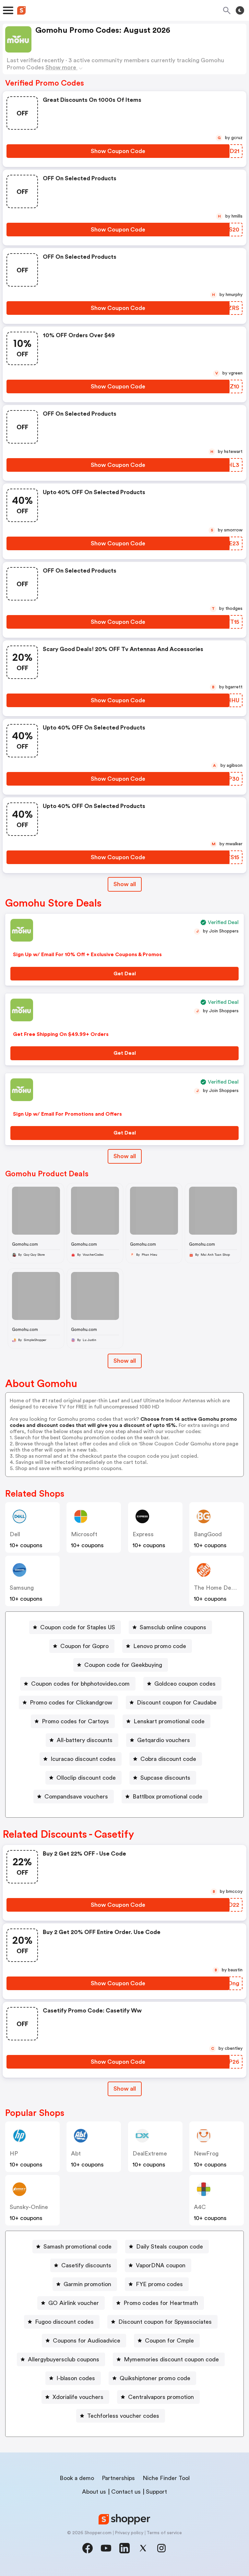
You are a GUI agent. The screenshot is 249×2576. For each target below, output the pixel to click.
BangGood (208, 1534)
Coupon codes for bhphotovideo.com (80, 1684)
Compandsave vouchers (76, 1797)
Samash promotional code (77, 2247)
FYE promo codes (159, 2284)
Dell (15, 1534)
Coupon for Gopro (84, 1646)
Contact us (126, 2492)
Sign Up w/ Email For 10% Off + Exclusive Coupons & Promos (87, 955)
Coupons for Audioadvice (87, 2341)
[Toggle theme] (240, 10)
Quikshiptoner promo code (155, 2378)
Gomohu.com (25, 1244)
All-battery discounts (85, 1740)
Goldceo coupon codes (185, 1684)
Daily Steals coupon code (170, 2247)
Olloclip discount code (86, 1778)
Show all (125, 884)
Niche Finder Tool (166, 2478)
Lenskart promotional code (169, 1721)
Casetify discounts (86, 2265)
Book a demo (77, 2478)
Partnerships (118, 2478)
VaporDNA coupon (161, 2265)
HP (14, 2154)
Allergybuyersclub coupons (64, 2359)
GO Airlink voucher (74, 2303)
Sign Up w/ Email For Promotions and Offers (67, 1114)
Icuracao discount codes (83, 1759)
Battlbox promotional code (167, 1797)
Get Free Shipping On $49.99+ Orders (61, 1034)
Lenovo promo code (160, 1646)
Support (156, 2492)
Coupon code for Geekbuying (123, 1665)
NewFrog (206, 2154)
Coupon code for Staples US (78, 1627)
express (143, 1534)
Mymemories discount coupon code (171, 2359)
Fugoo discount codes (64, 2322)
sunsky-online (29, 2207)
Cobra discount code (168, 1759)
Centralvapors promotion (161, 2397)
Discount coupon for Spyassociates (165, 2322)
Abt (76, 2154)
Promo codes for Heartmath (161, 2303)
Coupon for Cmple (169, 2341)
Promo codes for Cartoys (75, 1721)
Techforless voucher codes (123, 2416)
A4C (200, 2207)
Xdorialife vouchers (78, 2397)
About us (94, 2492)
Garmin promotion (87, 2284)
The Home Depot (217, 1588)
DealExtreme (150, 2154)
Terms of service (164, 2533)
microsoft (84, 1534)
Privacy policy (129, 2533)
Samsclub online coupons (173, 1627)
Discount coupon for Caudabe (177, 1703)
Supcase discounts (165, 1778)
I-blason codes (76, 2378)
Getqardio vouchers (164, 1740)
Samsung (22, 1588)
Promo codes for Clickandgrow (71, 1703)
